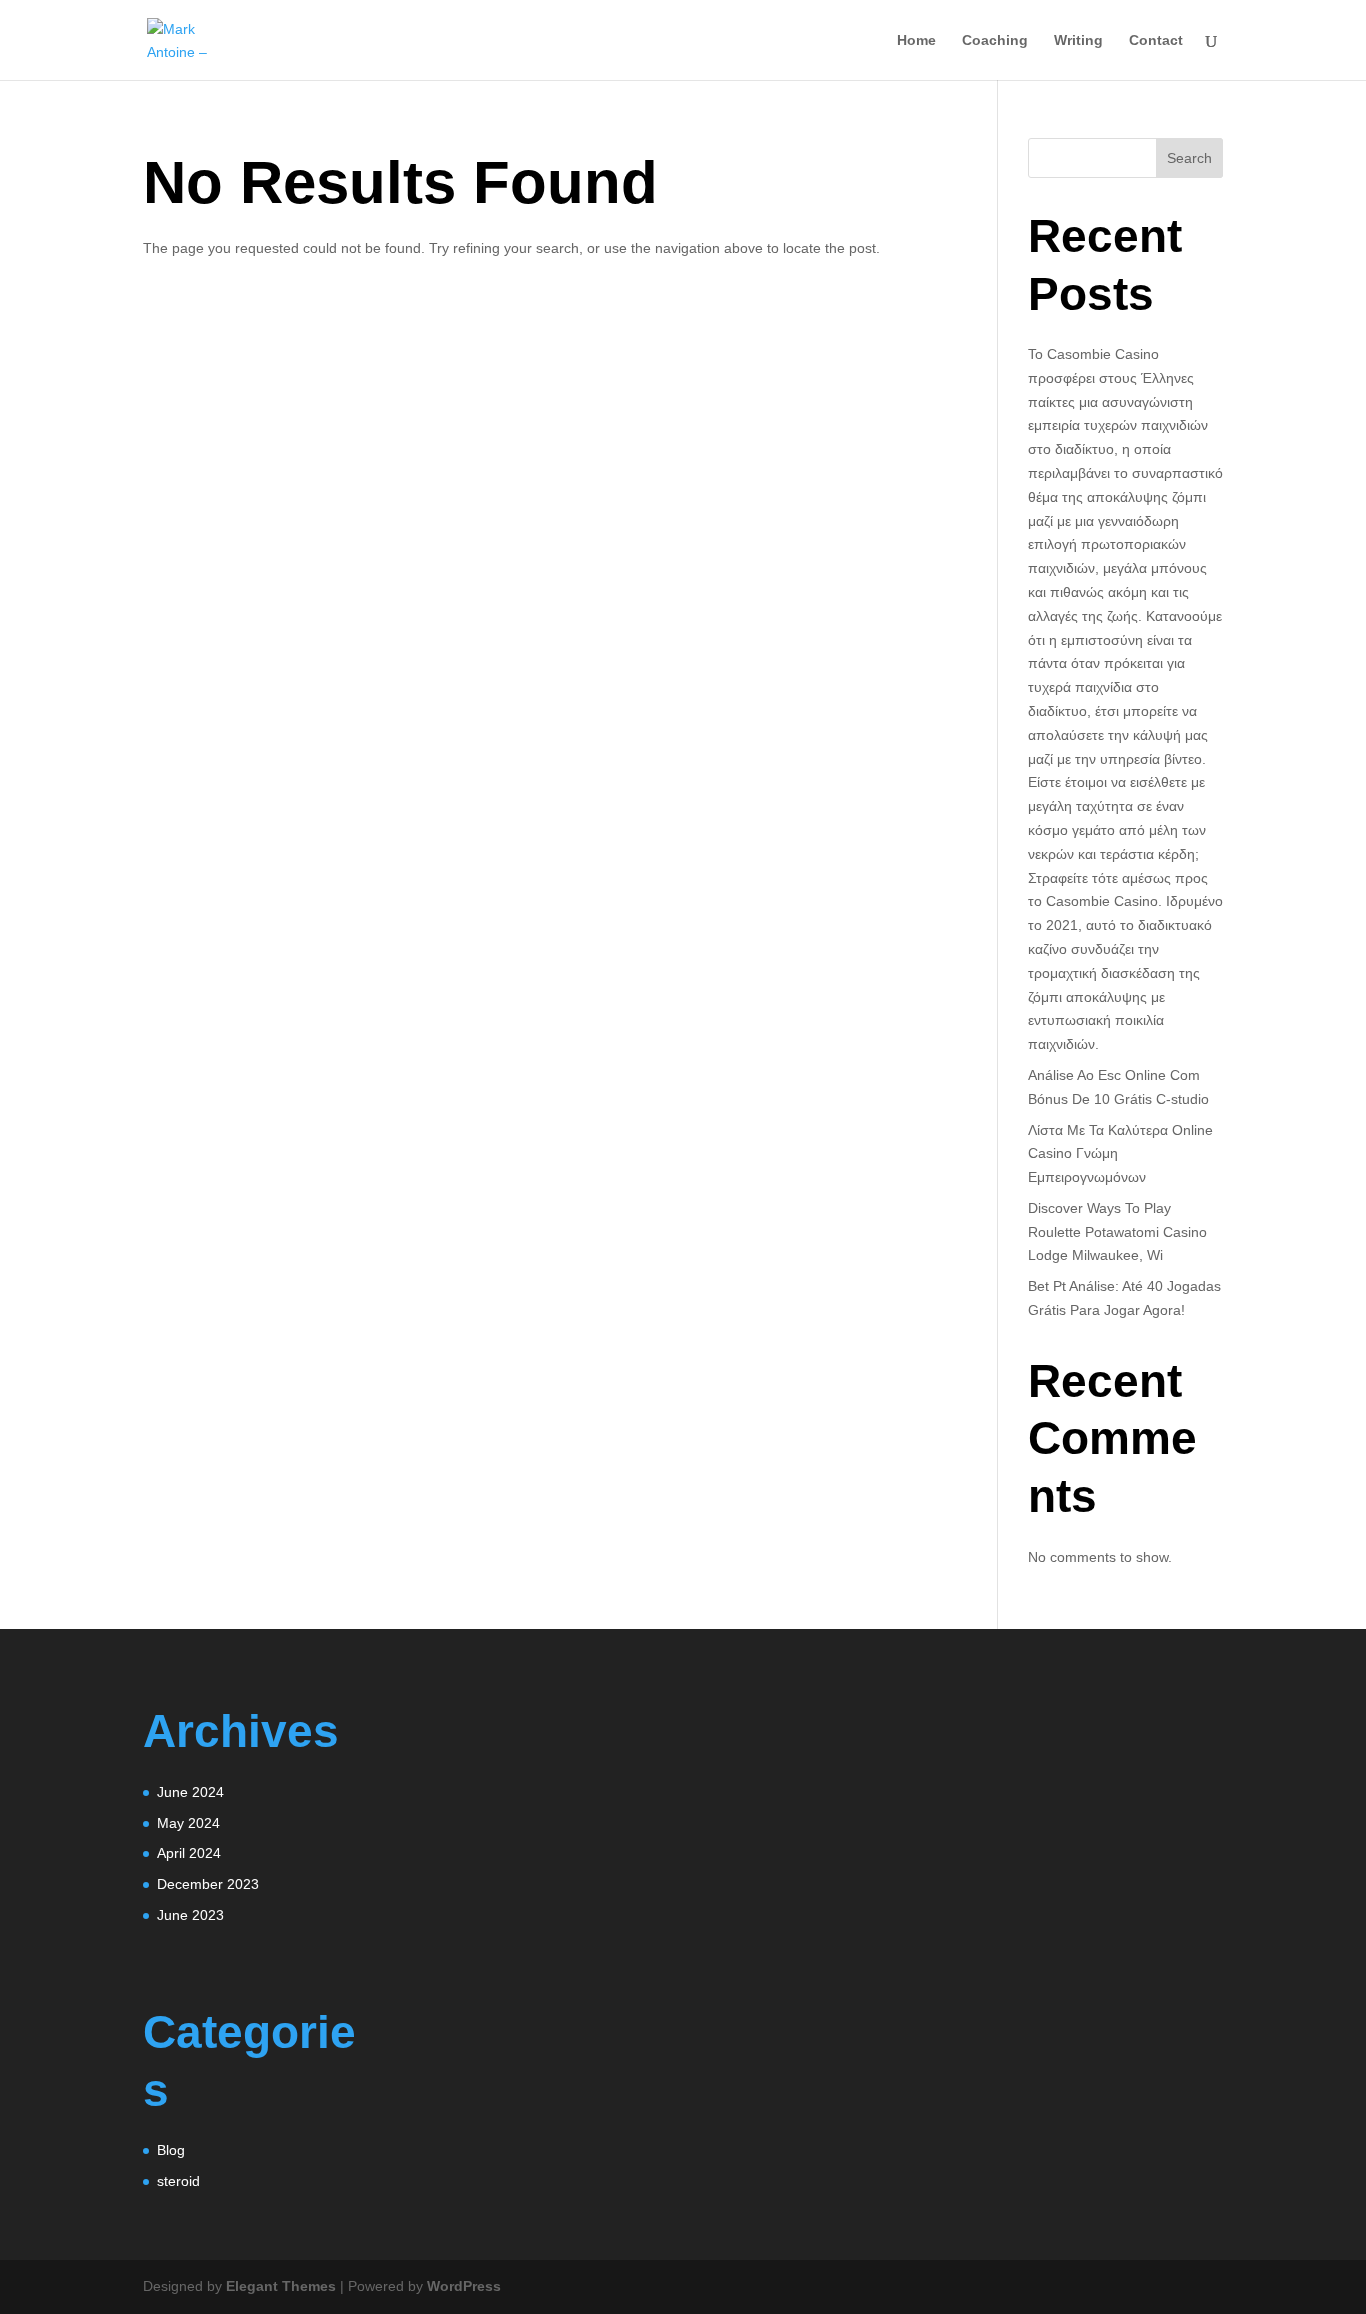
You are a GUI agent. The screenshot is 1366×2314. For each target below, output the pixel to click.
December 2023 (208, 1884)
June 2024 (190, 1792)
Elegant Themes (281, 2286)
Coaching (995, 40)
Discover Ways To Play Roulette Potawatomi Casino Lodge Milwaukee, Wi (1117, 1232)
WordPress (464, 2286)
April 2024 (189, 1853)
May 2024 (188, 1823)
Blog (171, 2150)
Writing (1078, 40)
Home (916, 40)
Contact (1156, 40)
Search (1189, 158)
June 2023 (190, 1915)
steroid (178, 2181)
